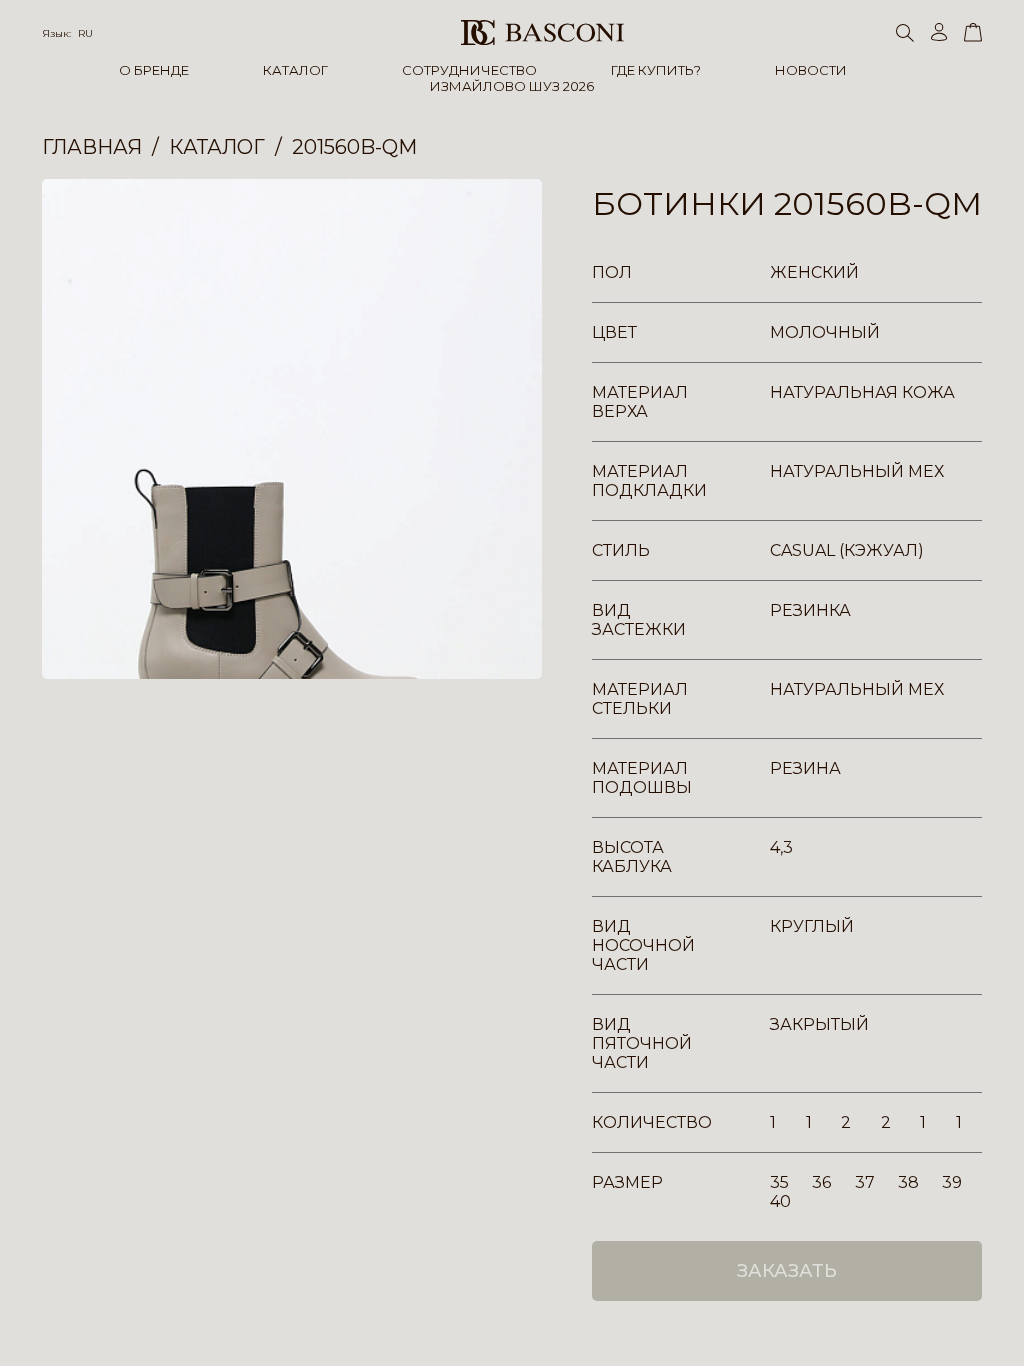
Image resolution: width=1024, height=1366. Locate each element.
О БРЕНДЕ (154, 70)
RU (85, 33)
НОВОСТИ (811, 70)
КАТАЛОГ (295, 70)
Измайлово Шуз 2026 (512, 86)
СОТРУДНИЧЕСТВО (469, 70)
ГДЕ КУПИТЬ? (656, 70)
